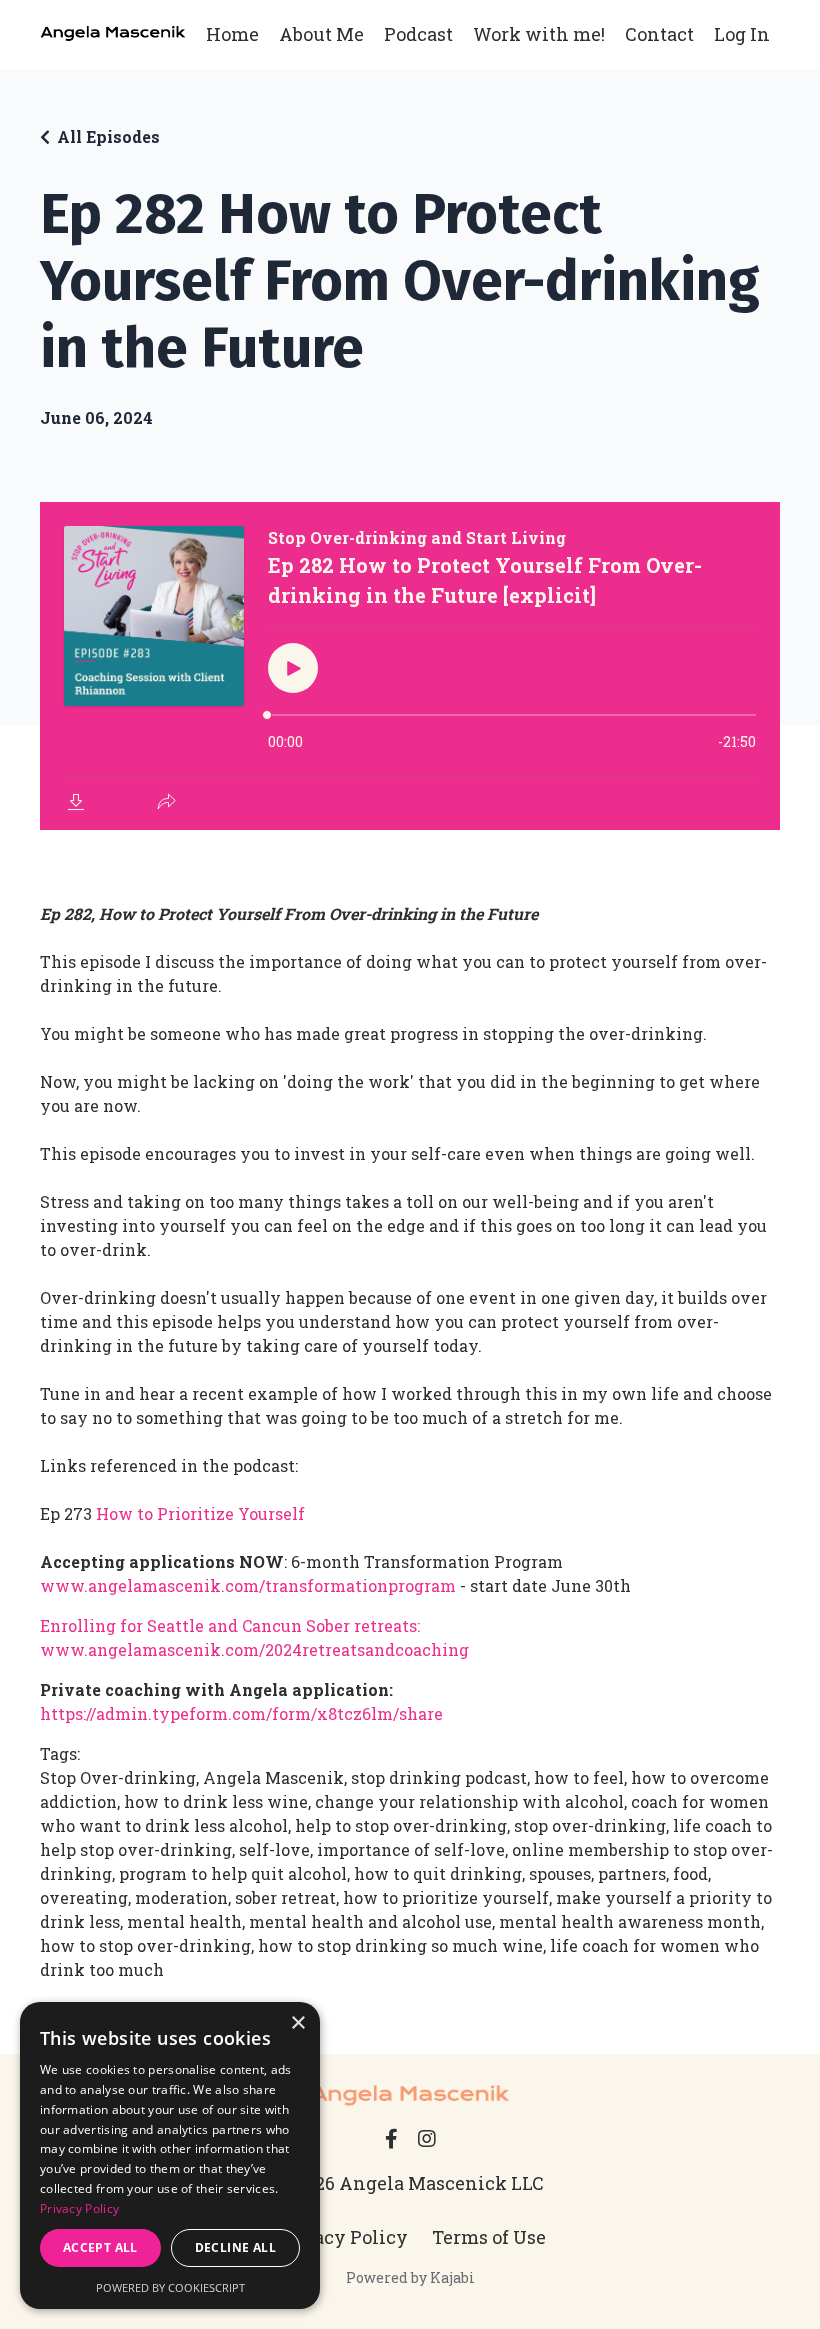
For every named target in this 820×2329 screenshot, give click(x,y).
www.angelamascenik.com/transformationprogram (248, 1585)
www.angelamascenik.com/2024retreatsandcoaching (254, 1649)
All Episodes (108, 136)
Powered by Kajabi (410, 2277)
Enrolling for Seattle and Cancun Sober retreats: (230, 1625)
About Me (321, 34)
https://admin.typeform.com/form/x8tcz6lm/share (241, 1713)
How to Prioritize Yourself (202, 1513)
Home (232, 34)
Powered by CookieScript (170, 2287)
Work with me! (539, 34)
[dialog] (170, 2155)
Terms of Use (489, 2237)
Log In (742, 34)
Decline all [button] (235, 2247)
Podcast (418, 34)
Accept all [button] (100, 2247)
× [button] (297, 2023)
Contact (659, 34)
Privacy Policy (341, 2237)
